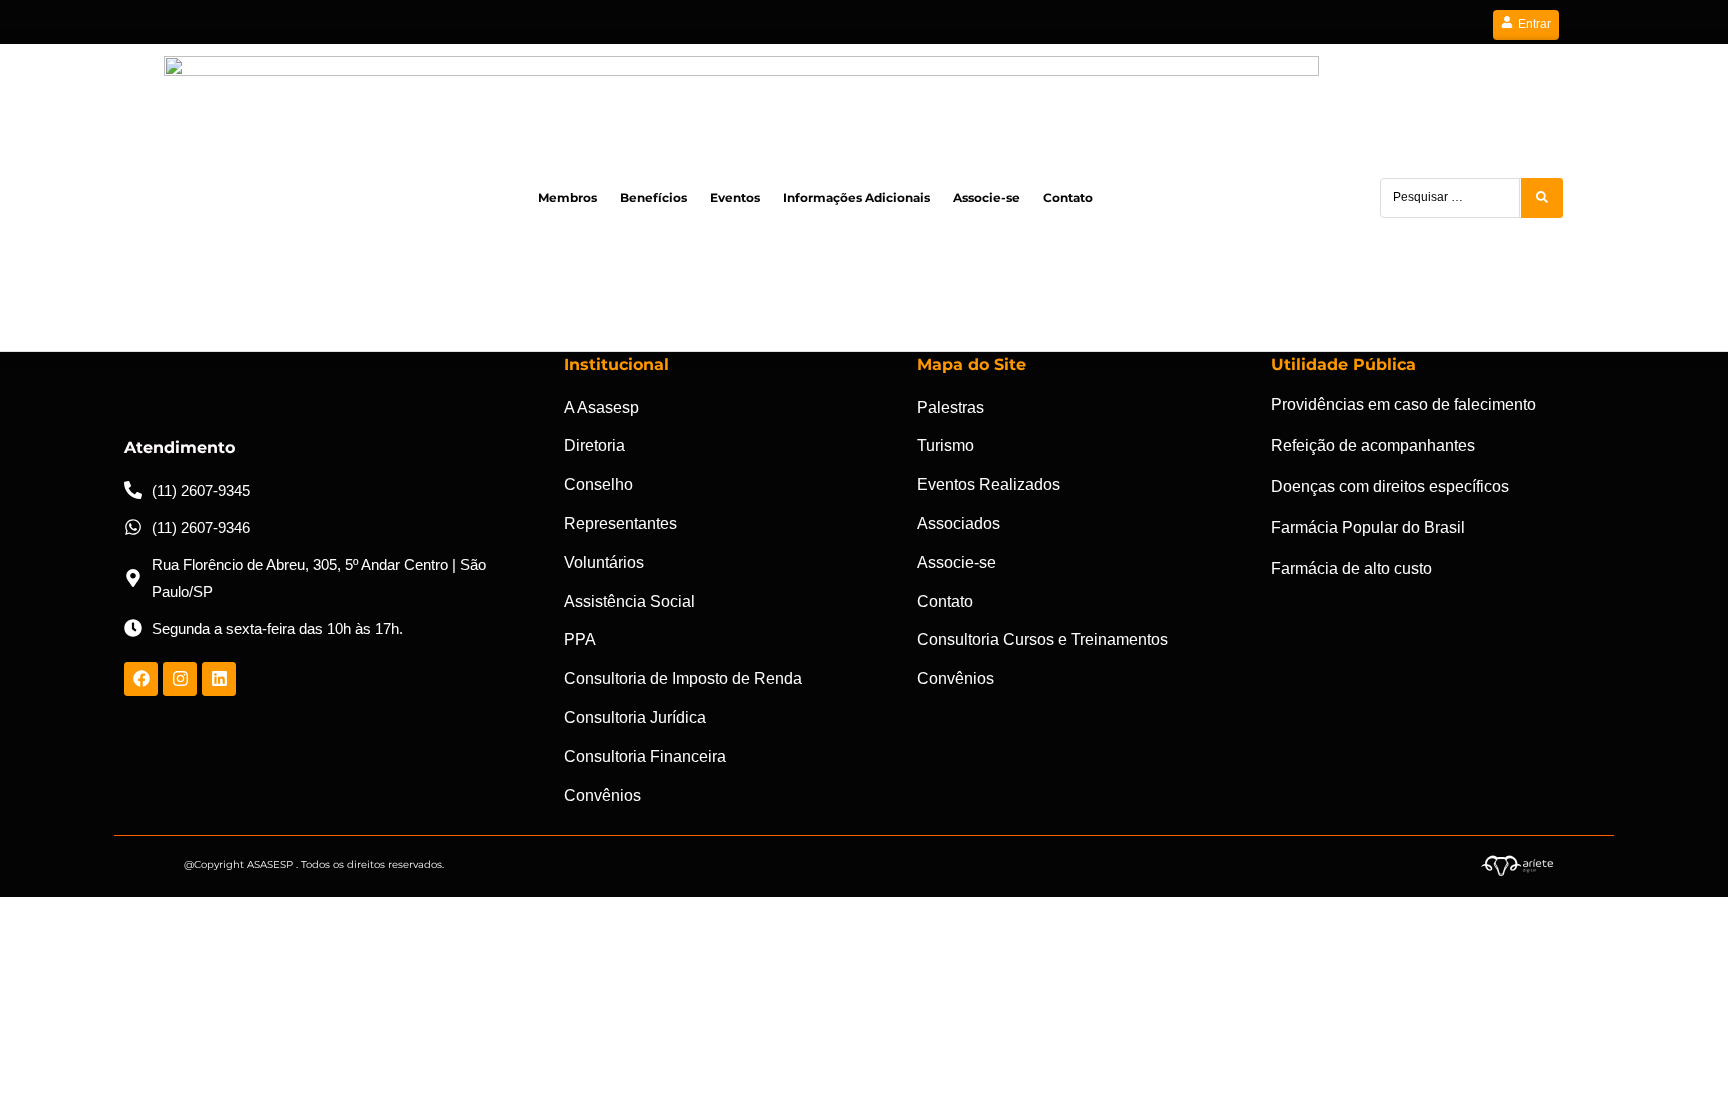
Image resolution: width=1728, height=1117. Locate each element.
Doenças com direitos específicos (1390, 486)
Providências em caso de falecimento (1403, 404)
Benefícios (653, 197)
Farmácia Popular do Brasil (1368, 527)
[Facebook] (141, 679)
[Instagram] (180, 679)
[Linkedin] (219, 679)
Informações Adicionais (856, 197)
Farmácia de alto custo (1351, 568)
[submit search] (1542, 198)
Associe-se (986, 197)
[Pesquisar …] (1450, 198)
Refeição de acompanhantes (1373, 445)
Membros (567, 197)
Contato (1068, 197)
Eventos (735, 197)
